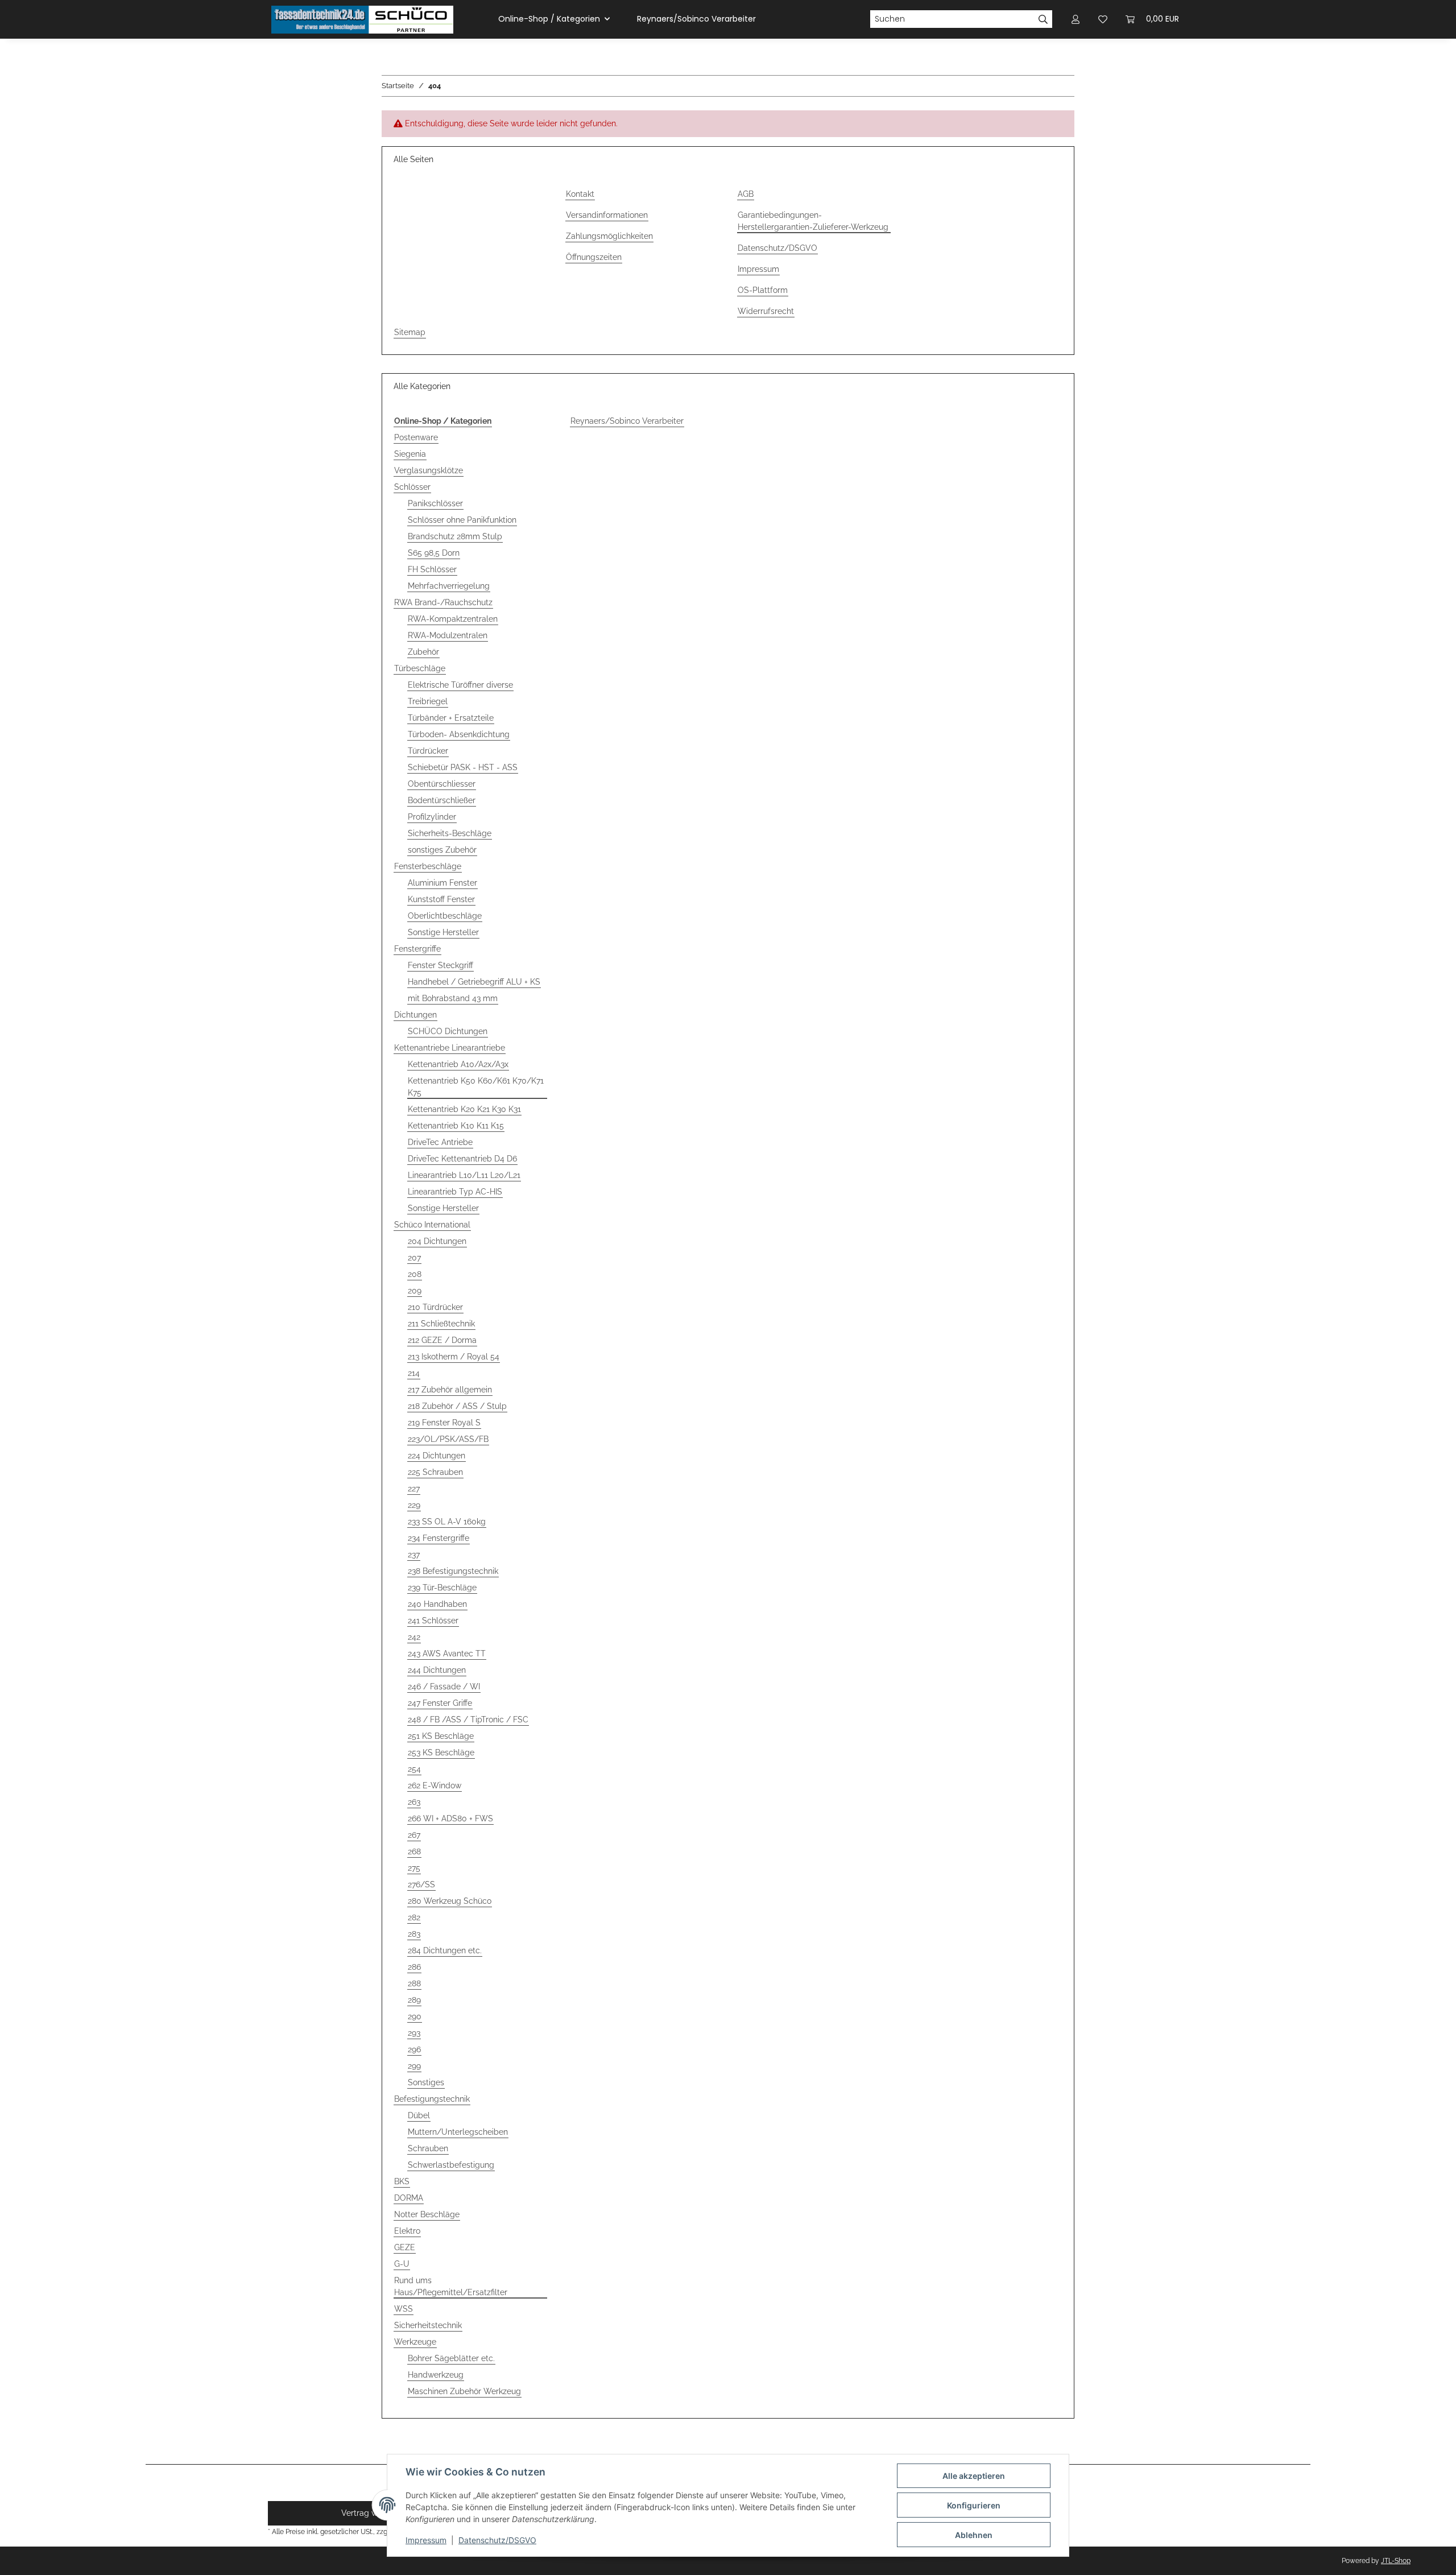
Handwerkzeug (436, 2375)
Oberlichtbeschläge (445, 916)
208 (415, 1274)
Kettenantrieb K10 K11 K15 (456, 1126)
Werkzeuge (415, 2342)
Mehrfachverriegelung (449, 586)
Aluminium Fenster (442, 883)
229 (414, 1505)
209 (415, 1291)
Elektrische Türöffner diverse (460, 685)
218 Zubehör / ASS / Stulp (457, 1406)
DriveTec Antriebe (440, 1142)
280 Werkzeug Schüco (450, 1901)
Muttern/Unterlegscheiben (458, 2132)
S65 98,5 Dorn (434, 553)
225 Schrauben (435, 1472)
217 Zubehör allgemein (450, 1390)
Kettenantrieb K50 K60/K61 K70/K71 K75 (476, 1087)
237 (414, 1555)
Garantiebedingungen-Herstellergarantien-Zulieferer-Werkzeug (813, 221)
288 (414, 1983)
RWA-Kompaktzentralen (453, 619)
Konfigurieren (974, 2505)
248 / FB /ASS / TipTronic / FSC (468, 1720)
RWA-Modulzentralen (448, 635)
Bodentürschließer (442, 800)
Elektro (407, 2231)
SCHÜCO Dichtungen (448, 1031)
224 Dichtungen (437, 1456)
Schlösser (412, 487)
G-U (402, 2264)
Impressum (426, 2540)
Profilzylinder (432, 817)
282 (414, 1917)
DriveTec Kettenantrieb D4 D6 (462, 1159)
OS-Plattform (763, 290)
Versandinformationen (607, 215)
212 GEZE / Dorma (442, 1340)
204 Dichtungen (437, 1241)
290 (415, 2016)
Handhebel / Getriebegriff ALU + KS (474, 982)
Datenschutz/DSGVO (497, 2540)
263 (414, 1802)
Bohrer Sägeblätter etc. (451, 2358)
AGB (746, 194)
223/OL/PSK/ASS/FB (448, 1439)
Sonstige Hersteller (443, 932)
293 (414, 2033)
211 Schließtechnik (441, 1324)
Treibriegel (428, 701)
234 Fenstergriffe (439, 1538)
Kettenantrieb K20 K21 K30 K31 (464, 1109)
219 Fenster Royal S (444, 1423)
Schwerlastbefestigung (451, 2165)
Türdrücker (428, 751)
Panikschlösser (435, 503)
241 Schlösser (433, 1621)
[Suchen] (1043, 19)
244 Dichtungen (437, 1670)
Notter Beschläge (427, 2214)
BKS (402, 2181)
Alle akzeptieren (974, 2476)
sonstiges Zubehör (442, 850)
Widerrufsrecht (766, 311)
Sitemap (410, 332)
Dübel (419, 2115)
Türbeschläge (420, 668)
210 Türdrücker (435, 1307)
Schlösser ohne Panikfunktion (462, 520)
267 (414, 1835)
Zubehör (423, 652)
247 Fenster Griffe (440, 1703)
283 (414, 1934)
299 (414, 2066)
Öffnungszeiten (594, 257)
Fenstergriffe (417, 949)
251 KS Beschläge (441, 1736)
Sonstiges (426, 2082)
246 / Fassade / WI (444, 1687)
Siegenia (410, 454)
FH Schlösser (432, 569)
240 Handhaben (437, 1604)
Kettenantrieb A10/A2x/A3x (458, 1064)
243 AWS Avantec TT (447, 1654)
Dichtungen (415, 1015)
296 (414, 2049)
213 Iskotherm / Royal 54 (454, 1357)
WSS (404, 2309)
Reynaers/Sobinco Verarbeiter (627, 421)
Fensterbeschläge (428, 866)
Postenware (416, 437)
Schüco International (432, 1225)
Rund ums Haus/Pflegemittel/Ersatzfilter (451, 2286)
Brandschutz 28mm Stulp (455, 536)
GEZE (405, 2247)
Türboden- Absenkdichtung (459, 734)
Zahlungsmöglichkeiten (609, 236)
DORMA (409, 2198)
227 (414, 1489)
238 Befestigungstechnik (453, 1571)
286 (414, 1967)
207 (414, 1258)
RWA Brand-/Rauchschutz (443, 602)
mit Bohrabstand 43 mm (453, 998)
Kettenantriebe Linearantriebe (450, 1048)
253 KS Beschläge (441, 1753)
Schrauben (428, 2148)
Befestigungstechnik (432, 2099)
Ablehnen (974, 2535)
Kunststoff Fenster (441, 899)
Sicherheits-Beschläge (450, 833)
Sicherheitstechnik (428, 2325)
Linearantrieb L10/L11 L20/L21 (464, 1175)
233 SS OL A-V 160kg (447, 1522)
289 (414, 2000)
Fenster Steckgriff (440, 965)
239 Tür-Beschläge (442, 1588)
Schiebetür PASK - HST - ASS (463, 767)
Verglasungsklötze (429, 470)
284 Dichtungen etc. (445, 1950)
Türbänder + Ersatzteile (451, 718)
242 (414, 1637)
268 (414, 1851)
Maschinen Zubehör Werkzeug (464, 2391)
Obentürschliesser (442, 784)
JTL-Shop (1396, 2561)
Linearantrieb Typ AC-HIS (455, 1192)
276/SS (421, 1884)
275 (414, 1868)
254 (414, 1769)
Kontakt (580, 194)
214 (414, 1373)
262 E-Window (435, 1785)
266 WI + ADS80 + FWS (450, 1818)
